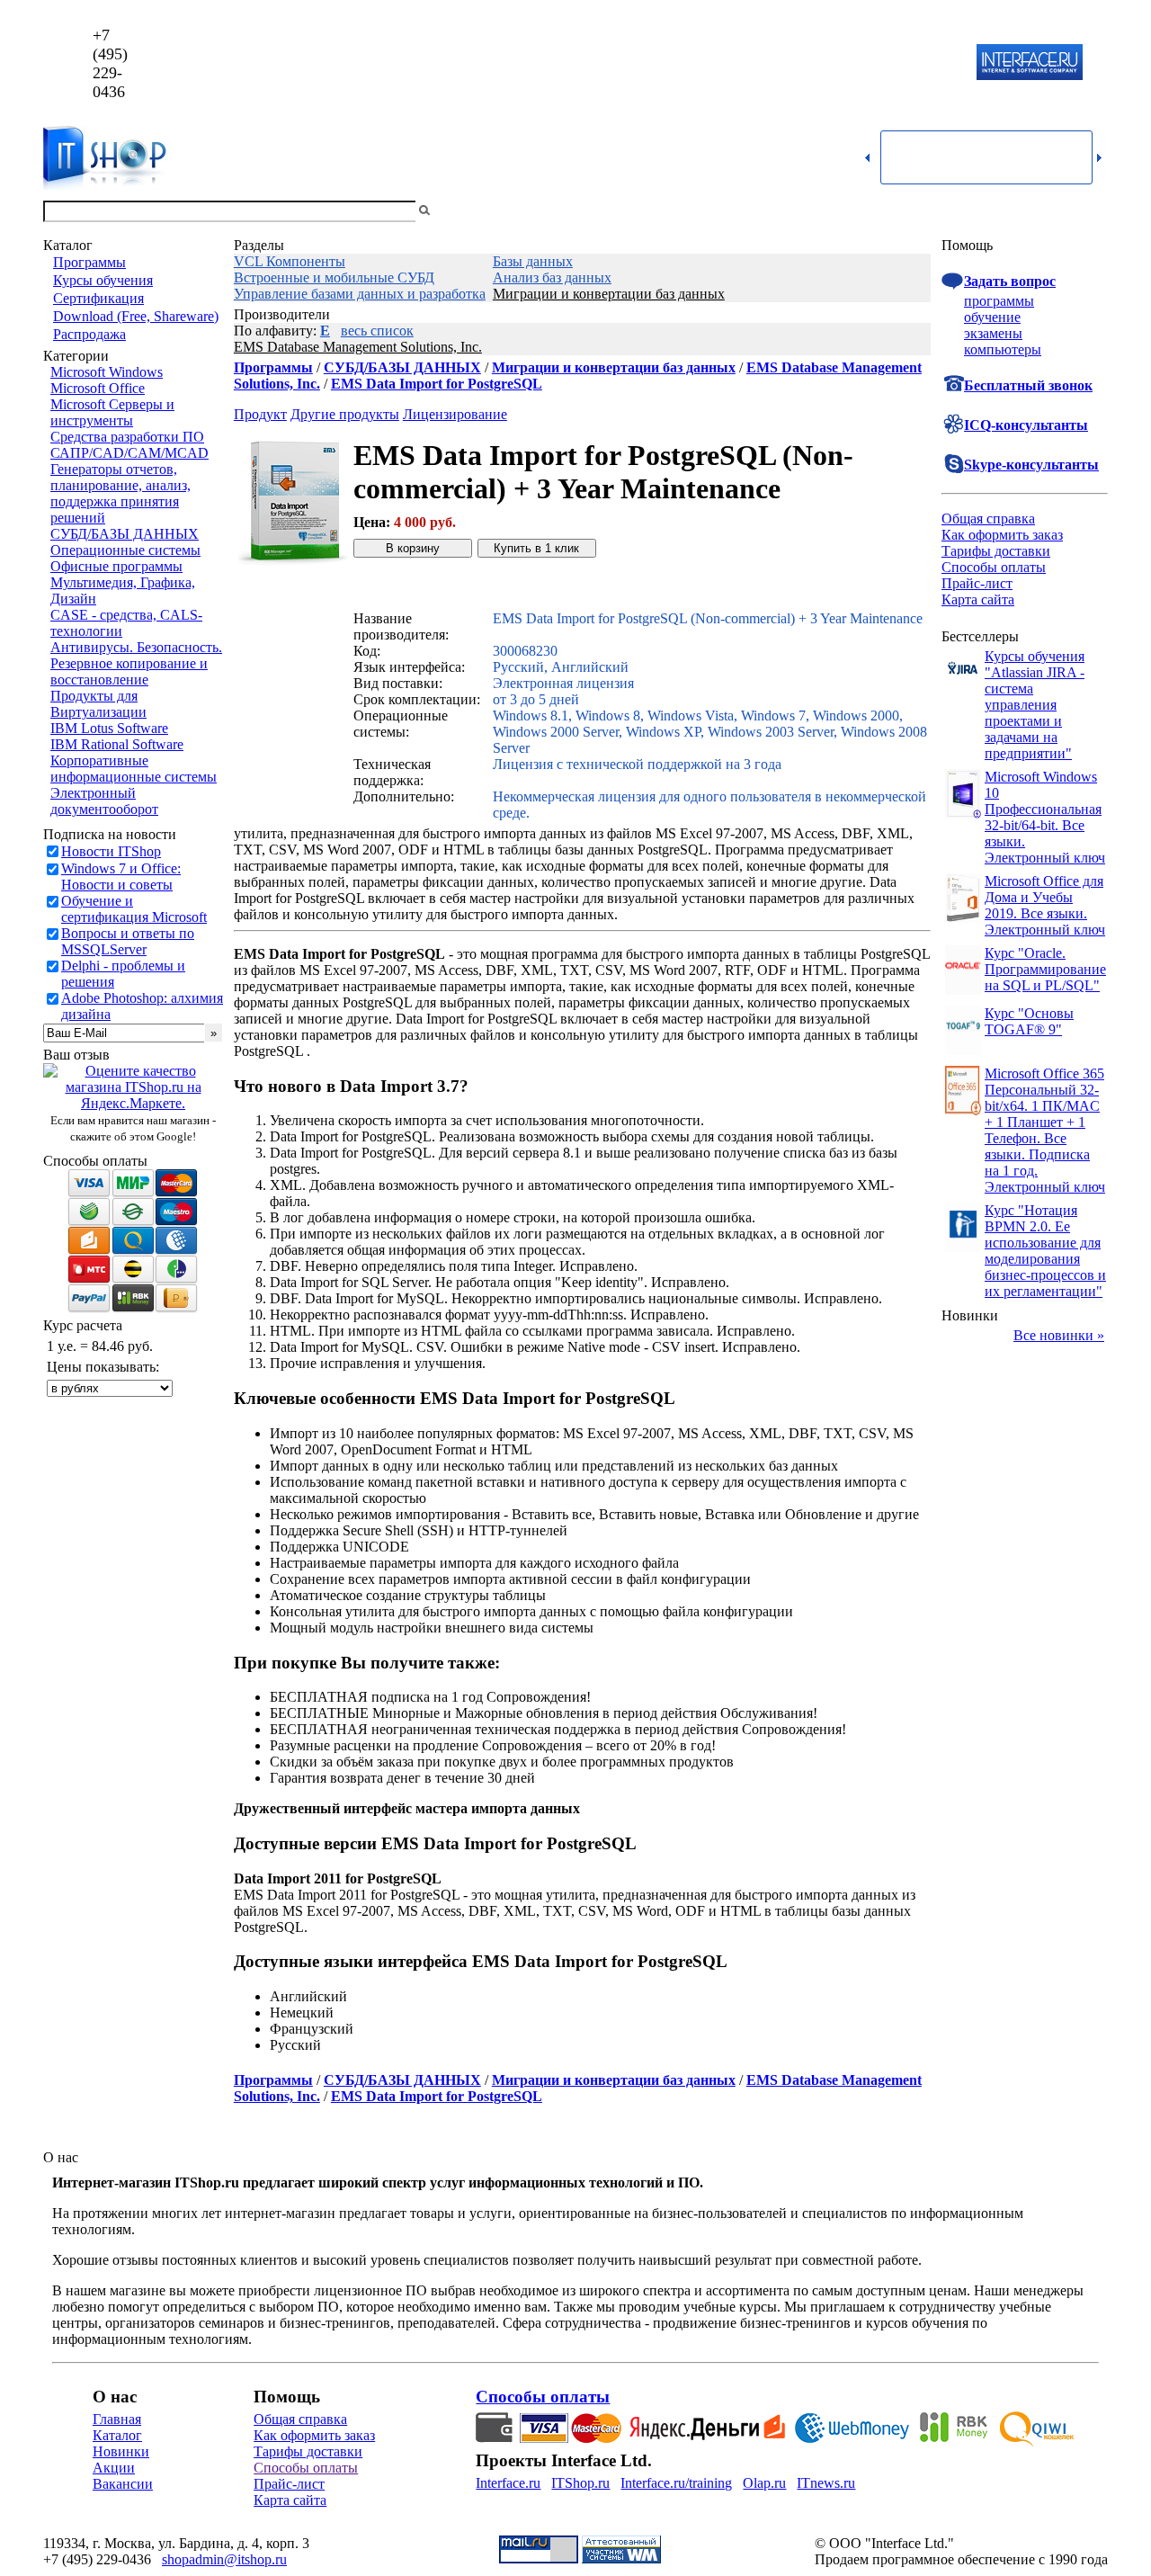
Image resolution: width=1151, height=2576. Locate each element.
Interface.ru (508, 2483)
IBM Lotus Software (109, 728)
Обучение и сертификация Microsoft (134, 909)
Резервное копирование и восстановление (129, 671)
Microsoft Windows (107, 372)
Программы (89, 262)
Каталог (117, 2435)
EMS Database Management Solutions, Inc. (358, 347)
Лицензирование (455, 414)
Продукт (260, 414)
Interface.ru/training (676, 2483)
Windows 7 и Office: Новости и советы (121, 877)
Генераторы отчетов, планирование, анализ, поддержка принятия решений (120, 493)
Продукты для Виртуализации (98, 704)
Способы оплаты (994, 567)
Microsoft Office (98, 388)
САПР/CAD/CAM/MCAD (129, 453)
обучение (992, 317)
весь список (377, 331)
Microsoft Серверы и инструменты (112, 412)
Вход (1093, 211)
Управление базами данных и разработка (360, 294)
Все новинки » (1059, 1335)
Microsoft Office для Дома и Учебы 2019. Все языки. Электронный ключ (1045, 905)
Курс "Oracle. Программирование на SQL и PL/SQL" (1045, 969)
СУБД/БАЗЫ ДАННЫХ (125, 534)
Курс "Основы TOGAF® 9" (1029, 1021)
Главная (117, 2419)
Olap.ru (764, 2483)
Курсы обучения (103, 280)
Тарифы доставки (996, 551)
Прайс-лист (977, 583)
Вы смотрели (463, 211)
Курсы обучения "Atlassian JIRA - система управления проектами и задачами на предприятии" (1035, 705)
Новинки (121, 2451)
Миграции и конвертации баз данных (609, 294)
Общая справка (988, 519)
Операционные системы (125, 550)
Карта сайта (978, 599)
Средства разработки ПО (127, 437)
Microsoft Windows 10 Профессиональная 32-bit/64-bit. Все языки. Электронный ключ (1045, 817)
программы (999, 301)
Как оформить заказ (1002, 535)
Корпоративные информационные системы (134, 769)
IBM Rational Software (117, 744)
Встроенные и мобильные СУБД (334, 277)
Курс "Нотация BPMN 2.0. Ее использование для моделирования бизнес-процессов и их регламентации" (1045, 1251)
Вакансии (123, 2484)
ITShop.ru (580, 2483)
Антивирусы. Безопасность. (136, 647)
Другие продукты (345, 414)
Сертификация (98, 298)
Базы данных (533, 261)
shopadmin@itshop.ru (806, 63)
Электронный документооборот (104, 801)
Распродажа (89, 334)
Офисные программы (116, 566)
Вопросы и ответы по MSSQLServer (128, 941)
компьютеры (1003, 349)
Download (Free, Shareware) (136, 316)
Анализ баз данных (552, 277)
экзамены (993, 333)
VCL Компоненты (290, 261)
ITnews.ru (826, 2483)
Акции (114, 2468)
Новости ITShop (111, 851)
